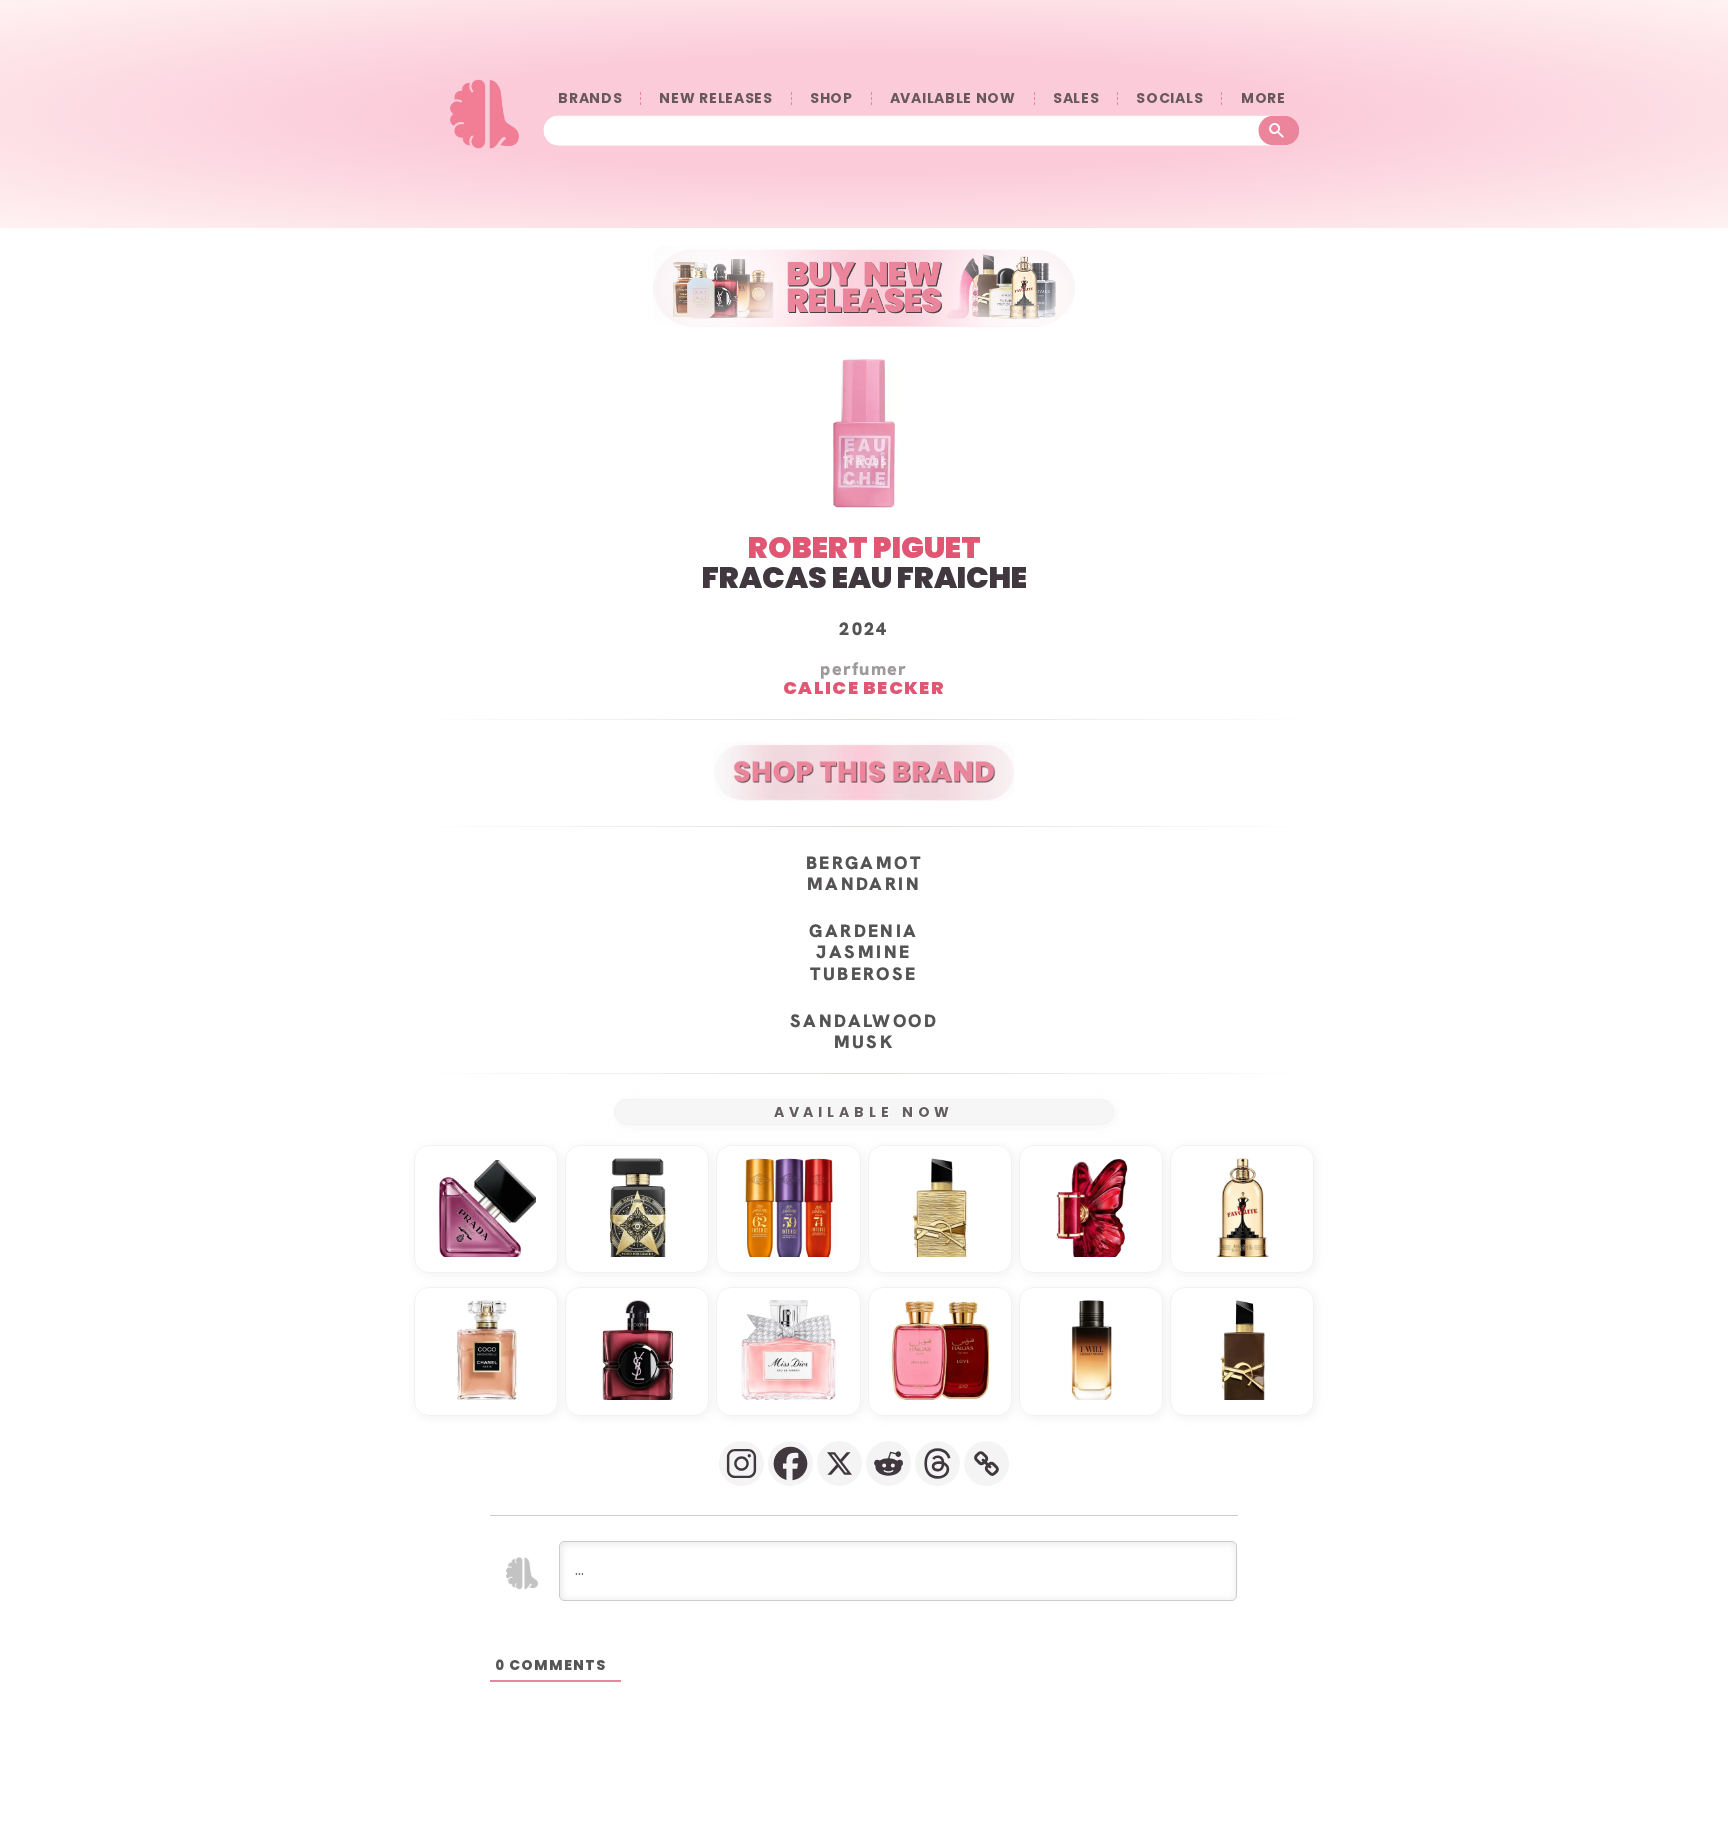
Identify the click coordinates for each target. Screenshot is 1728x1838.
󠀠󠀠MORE (1263, 98)
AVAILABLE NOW (953, 98)
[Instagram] (741, 1463)
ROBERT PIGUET (864, 547)
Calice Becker (864, 687)
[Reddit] (888, 1463)
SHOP (831, 98)
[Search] (1279, 130)
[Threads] (937, 1463)
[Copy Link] (986, 1463)
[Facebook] (790, 1463)
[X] (839, 1463)
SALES (1076, 98)
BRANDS (590, 98)
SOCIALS (1169, 98)
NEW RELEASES (715, 98)
